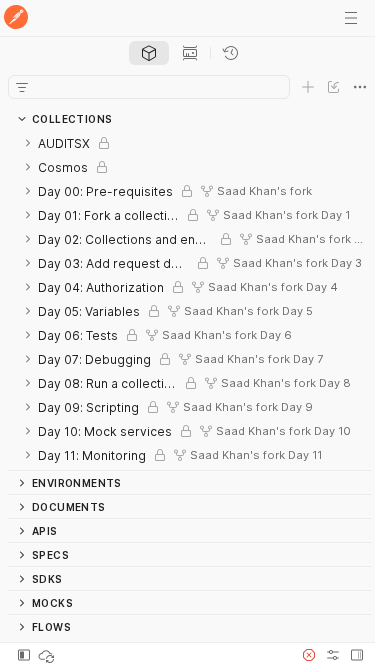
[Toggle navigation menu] (351, 18)
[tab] (149, 53)
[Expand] (28, 143)
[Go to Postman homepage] (16, 18)
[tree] (190, 300)
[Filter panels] (22, 87)
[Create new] (308, 87)
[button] (309, 655)
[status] (48, 655)
